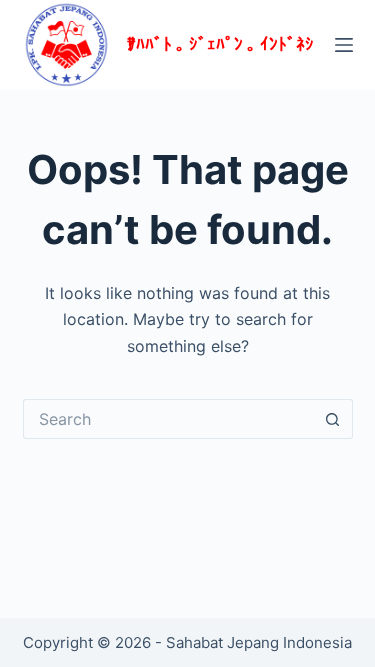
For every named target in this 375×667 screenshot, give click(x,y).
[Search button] (333, 419)
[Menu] (344, 45)
